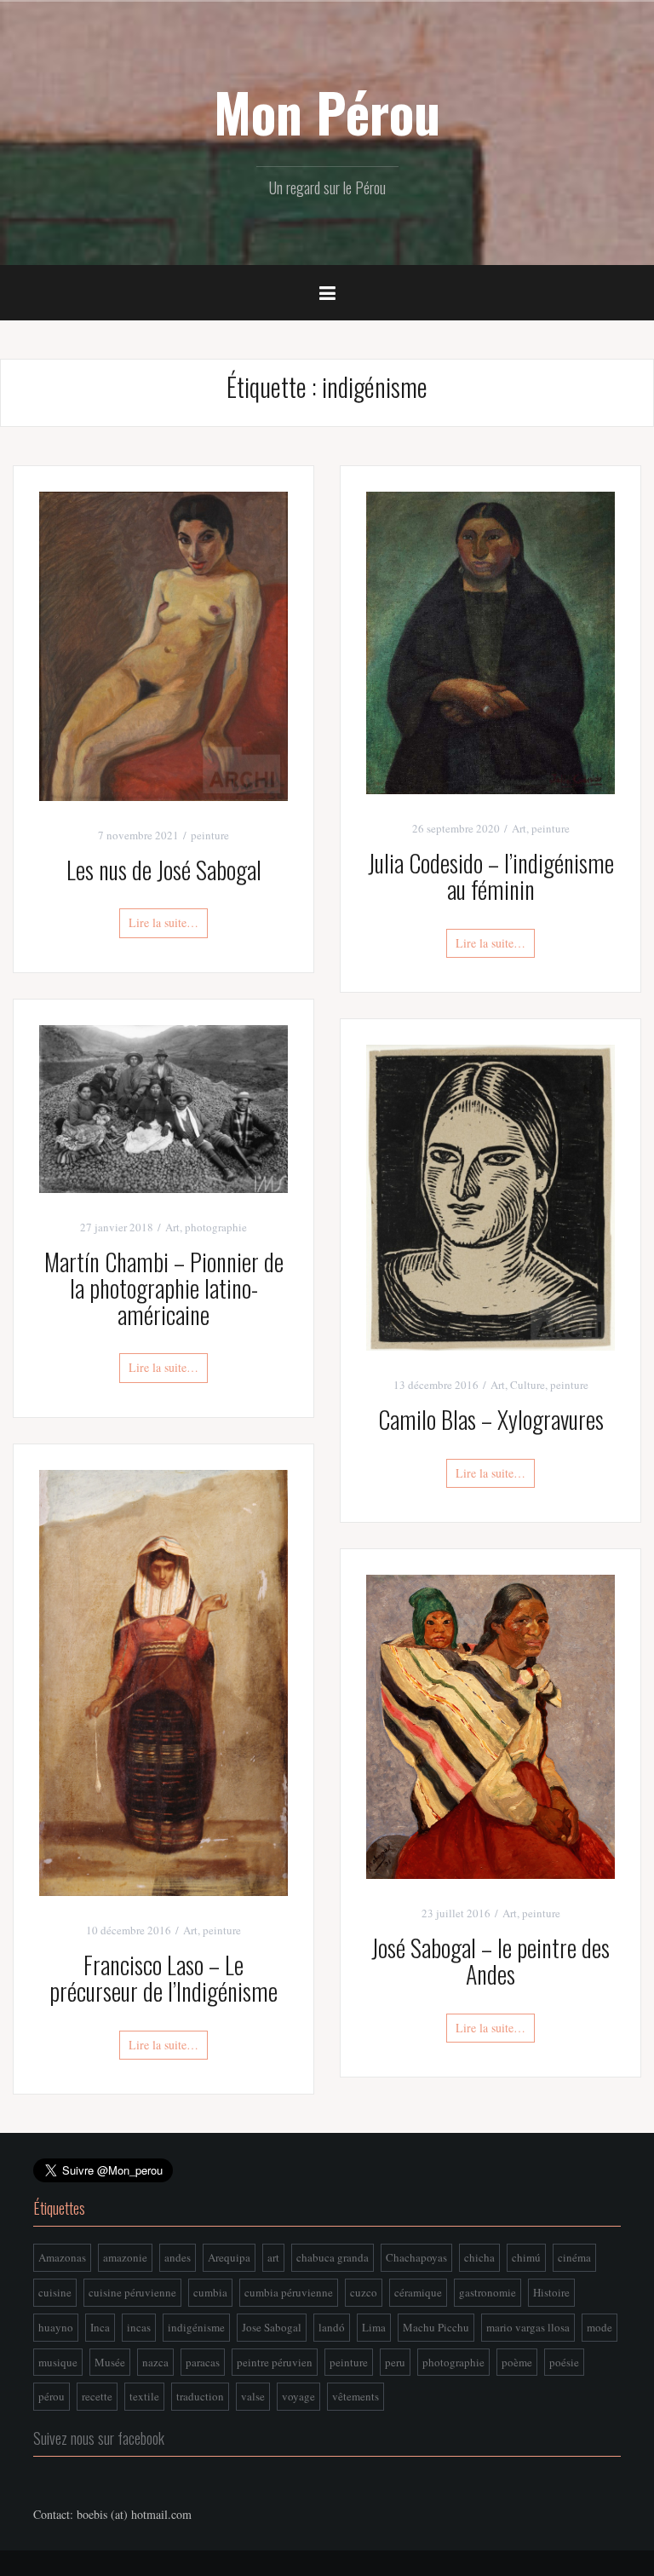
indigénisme (196, 2327)
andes (178, 2257)
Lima (374, 2327)
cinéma (574, 2257)
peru (395, 2362)
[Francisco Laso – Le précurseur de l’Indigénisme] (163, 1681)
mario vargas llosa (528, 2327)
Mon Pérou (327, 112)
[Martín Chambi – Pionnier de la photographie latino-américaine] (163, 1107)
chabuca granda (333, 2257)
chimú (526, 2257)
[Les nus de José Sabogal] (163, 645)
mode (599, 2327)
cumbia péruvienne (289, 2292)
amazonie (125, 2257)
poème (517, 2362)
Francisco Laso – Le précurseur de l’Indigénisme (163, 1978)
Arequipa (229, 2257)
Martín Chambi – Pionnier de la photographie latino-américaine (164, 1288)
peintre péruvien (275, 2362)
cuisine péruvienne (132, 2292)
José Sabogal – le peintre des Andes (490, 1961)
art (273, 2257)
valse (253, 2396)
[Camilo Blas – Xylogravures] (490, 1196)
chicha (479, 2257)
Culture (528, 1385)
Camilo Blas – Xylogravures (491, 1419)
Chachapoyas (416, 2257)
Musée (110, 2362)
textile (144, 2396)
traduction (200, 2396)
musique (58, 2362)
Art (519, 828)
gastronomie (488, 2292)
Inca (100, 2327)
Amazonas (62, 2257)
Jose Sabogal (272, 2327)
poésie (564, 2362)
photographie (216, 1227)
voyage (298, 2396)
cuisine (55, 2292)
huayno (56, 2327)
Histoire (551, 2292)
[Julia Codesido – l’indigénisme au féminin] (490, 641)
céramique (418, 2292)
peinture (210, 835)
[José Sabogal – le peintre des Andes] (490, 1725)
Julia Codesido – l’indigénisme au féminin (491, 876)
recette (97, 2396)
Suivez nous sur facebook (99, 2438)
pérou (52, 2396)
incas (139, 2327)
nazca (155, 2362)
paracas (203, 2362)
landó (332, 2327)
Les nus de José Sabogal (164, 870)
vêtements (356, 2396)
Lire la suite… (163, 922)
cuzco (364, 2292)
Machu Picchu (436, 2327)
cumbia (210, 2292)
